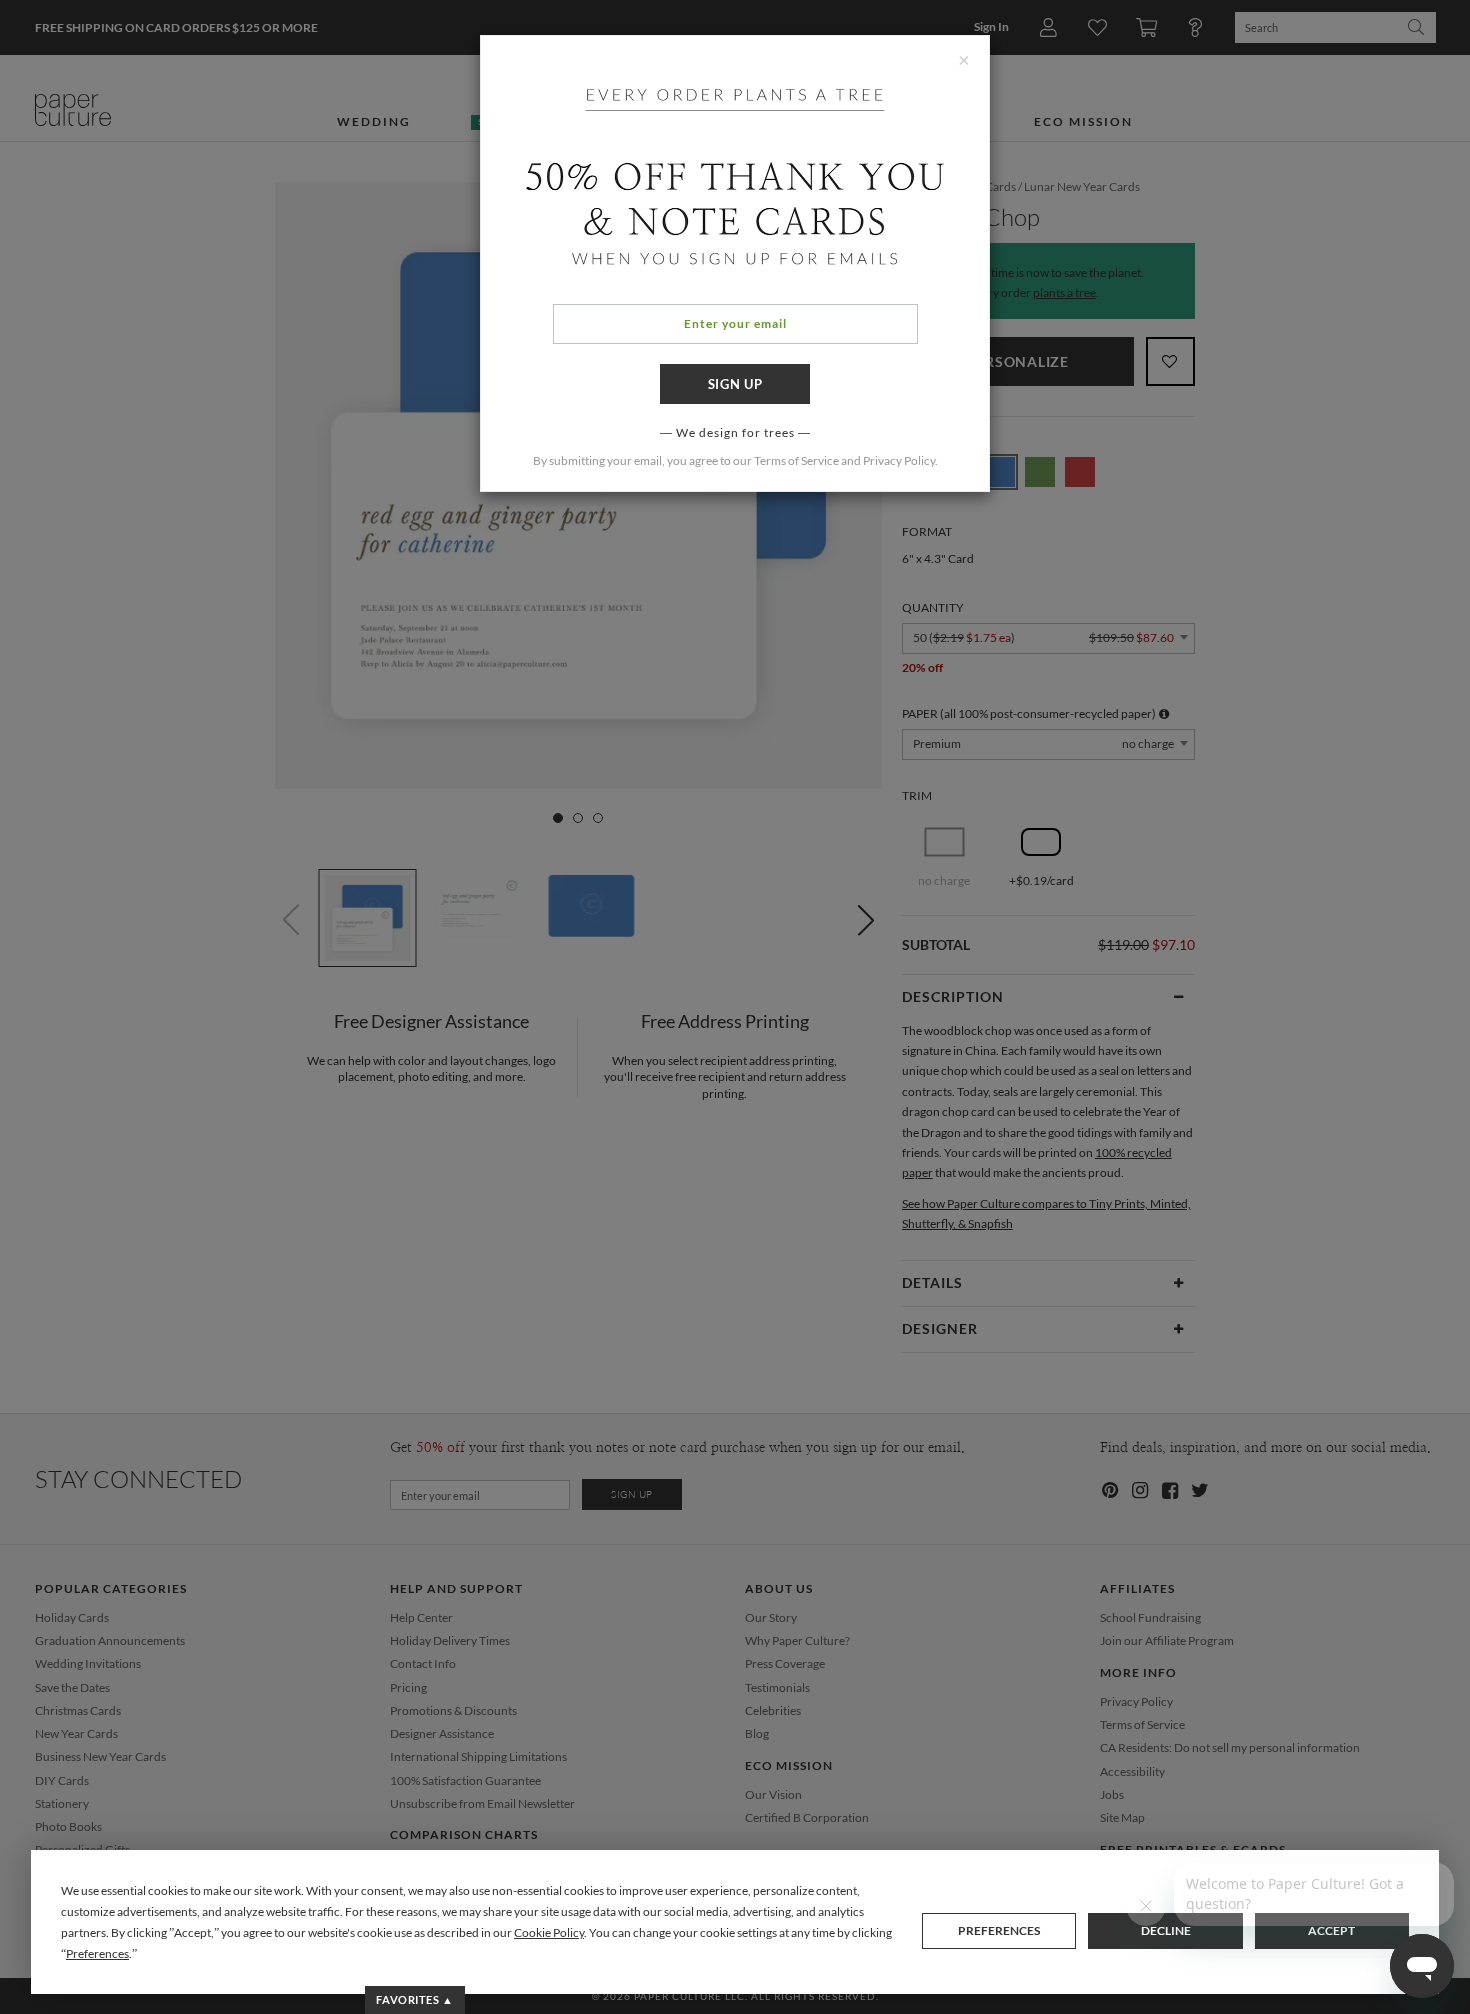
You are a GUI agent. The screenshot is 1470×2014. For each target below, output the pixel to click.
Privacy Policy (899, 460)
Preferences (999, 1930)
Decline (1166, 1930)
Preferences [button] (97, 1953)
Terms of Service (796, 460)
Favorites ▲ (414, 1999)
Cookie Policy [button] (549, 1932)
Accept (1331, 1930)
